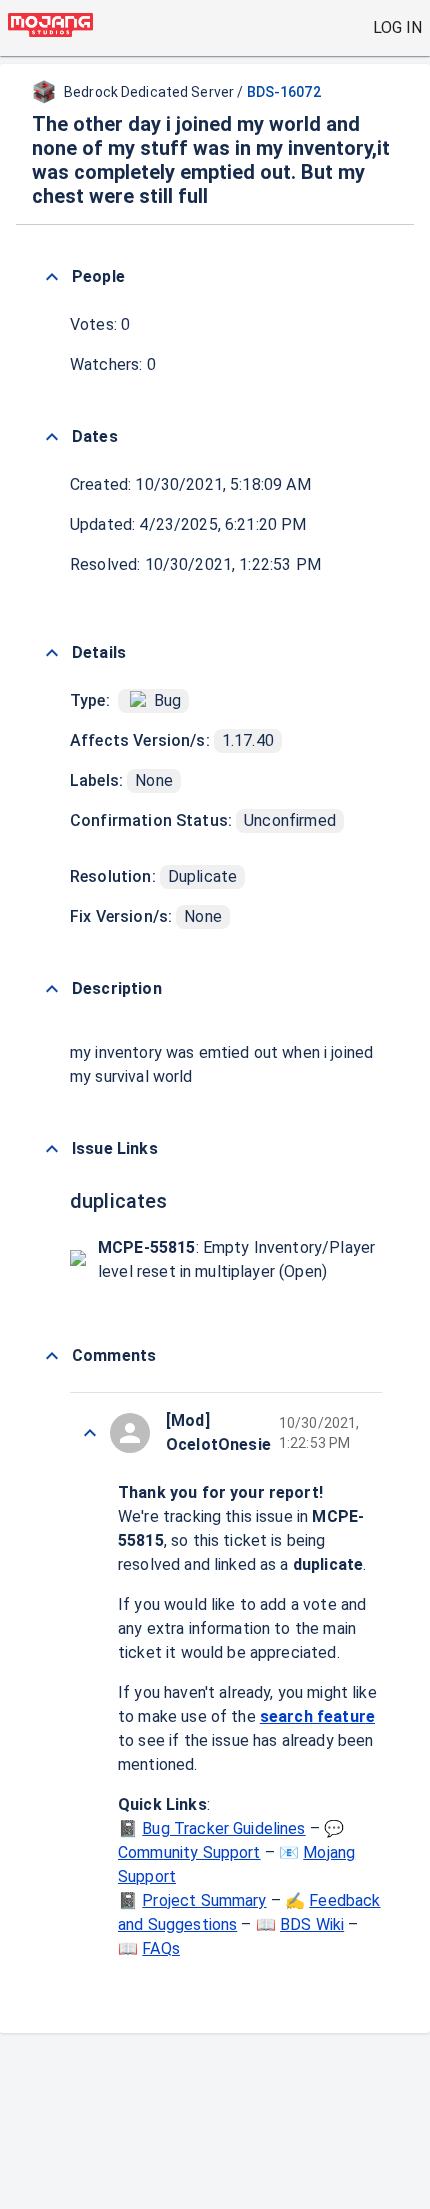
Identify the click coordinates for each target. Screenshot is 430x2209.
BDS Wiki (312, 1924)
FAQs (161, 1948)
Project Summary (204, 1900)
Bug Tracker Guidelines (223, 1828)
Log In (397, 27)
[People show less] (52, 277)
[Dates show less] (52, 437)
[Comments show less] (52, 1356)
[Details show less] (52, 653)
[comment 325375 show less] (90, 1433)
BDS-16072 (284, 92)
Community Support (189, 1852)
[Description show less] (52, 989)
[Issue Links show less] (52, 1149)
